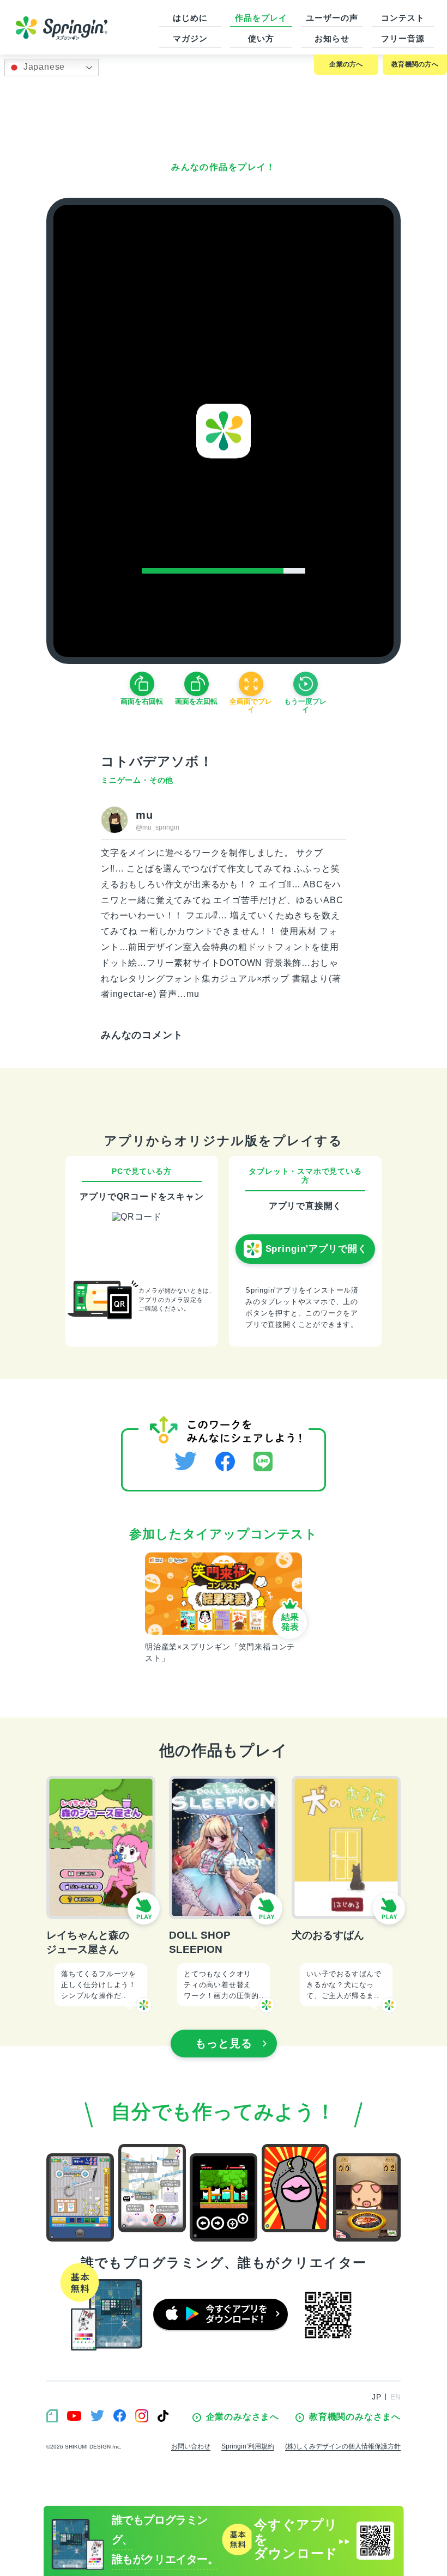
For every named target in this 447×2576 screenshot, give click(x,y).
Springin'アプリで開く (316, 1249)
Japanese (43, 67)
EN (395, 2397)
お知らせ (332, 38)
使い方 (261, 38)
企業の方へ (346, 64)
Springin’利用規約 (248, 2446)
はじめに (190, 18)
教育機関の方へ (415, 64)
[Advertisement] (224, 112)
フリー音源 (403, 38)
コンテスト (403, 18)
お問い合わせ (191, 2446)
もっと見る (224, 2043)
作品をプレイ (261, 18)
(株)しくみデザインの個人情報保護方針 (343, 2446)
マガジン (190, 38)
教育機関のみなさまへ (355, 2417)
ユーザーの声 (332, 18)
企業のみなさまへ (243, 2417)
